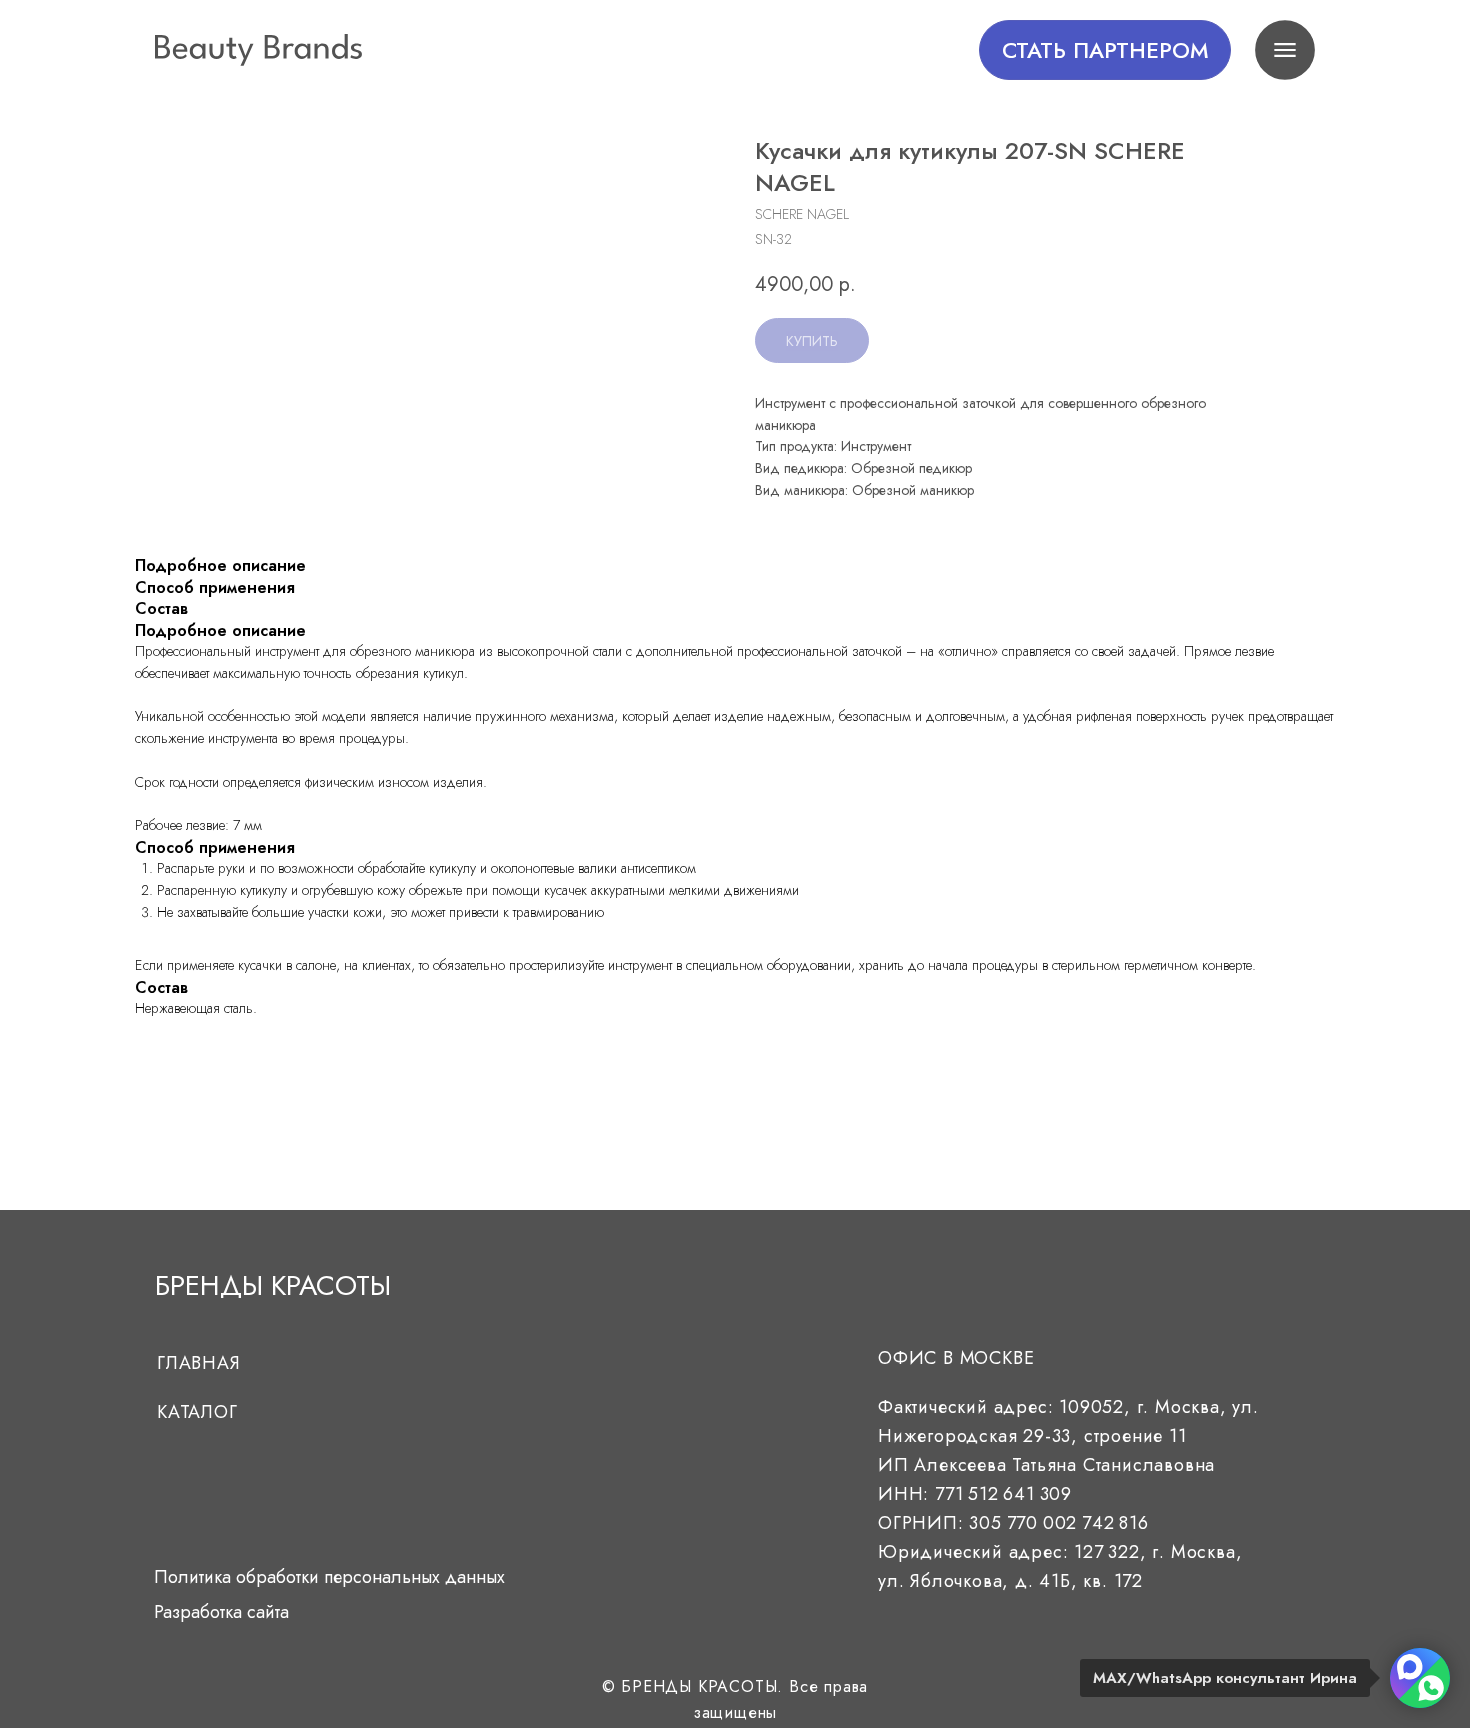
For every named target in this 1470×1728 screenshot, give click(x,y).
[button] (1105, 50)
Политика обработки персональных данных (329, 1577)
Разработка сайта (221, 1612)
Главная (199, 1363)
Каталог (197, 1412)
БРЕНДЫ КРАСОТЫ (273, 1285)
